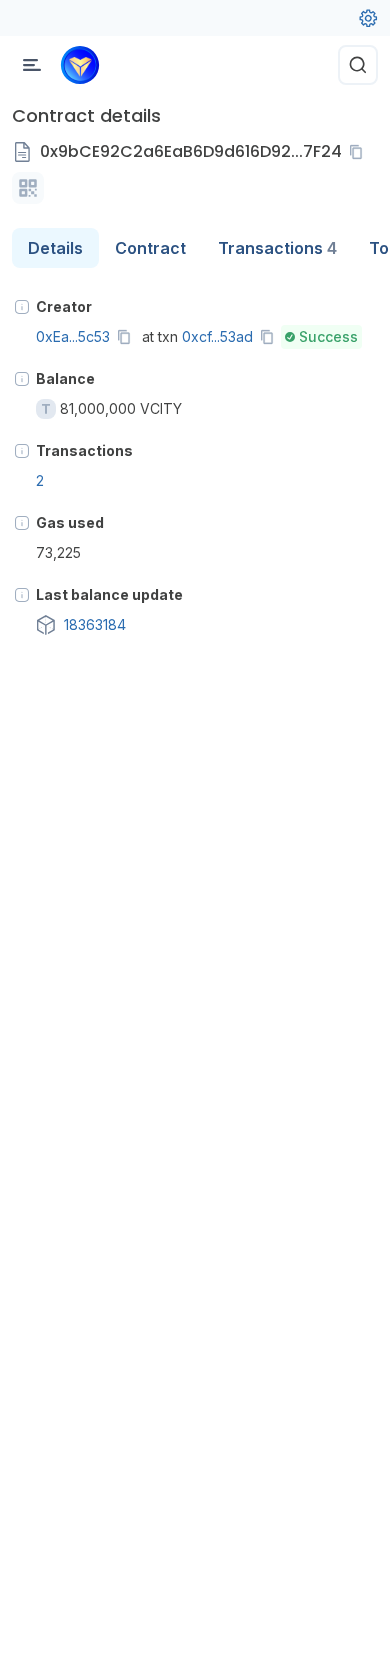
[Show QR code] (28, 188)
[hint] (22, 307)
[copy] (360, 152)
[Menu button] (32, 65)
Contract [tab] (150, 248)
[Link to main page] (80, 65)
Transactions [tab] (277, 248)
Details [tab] (55, 248)
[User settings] (368, 18)
